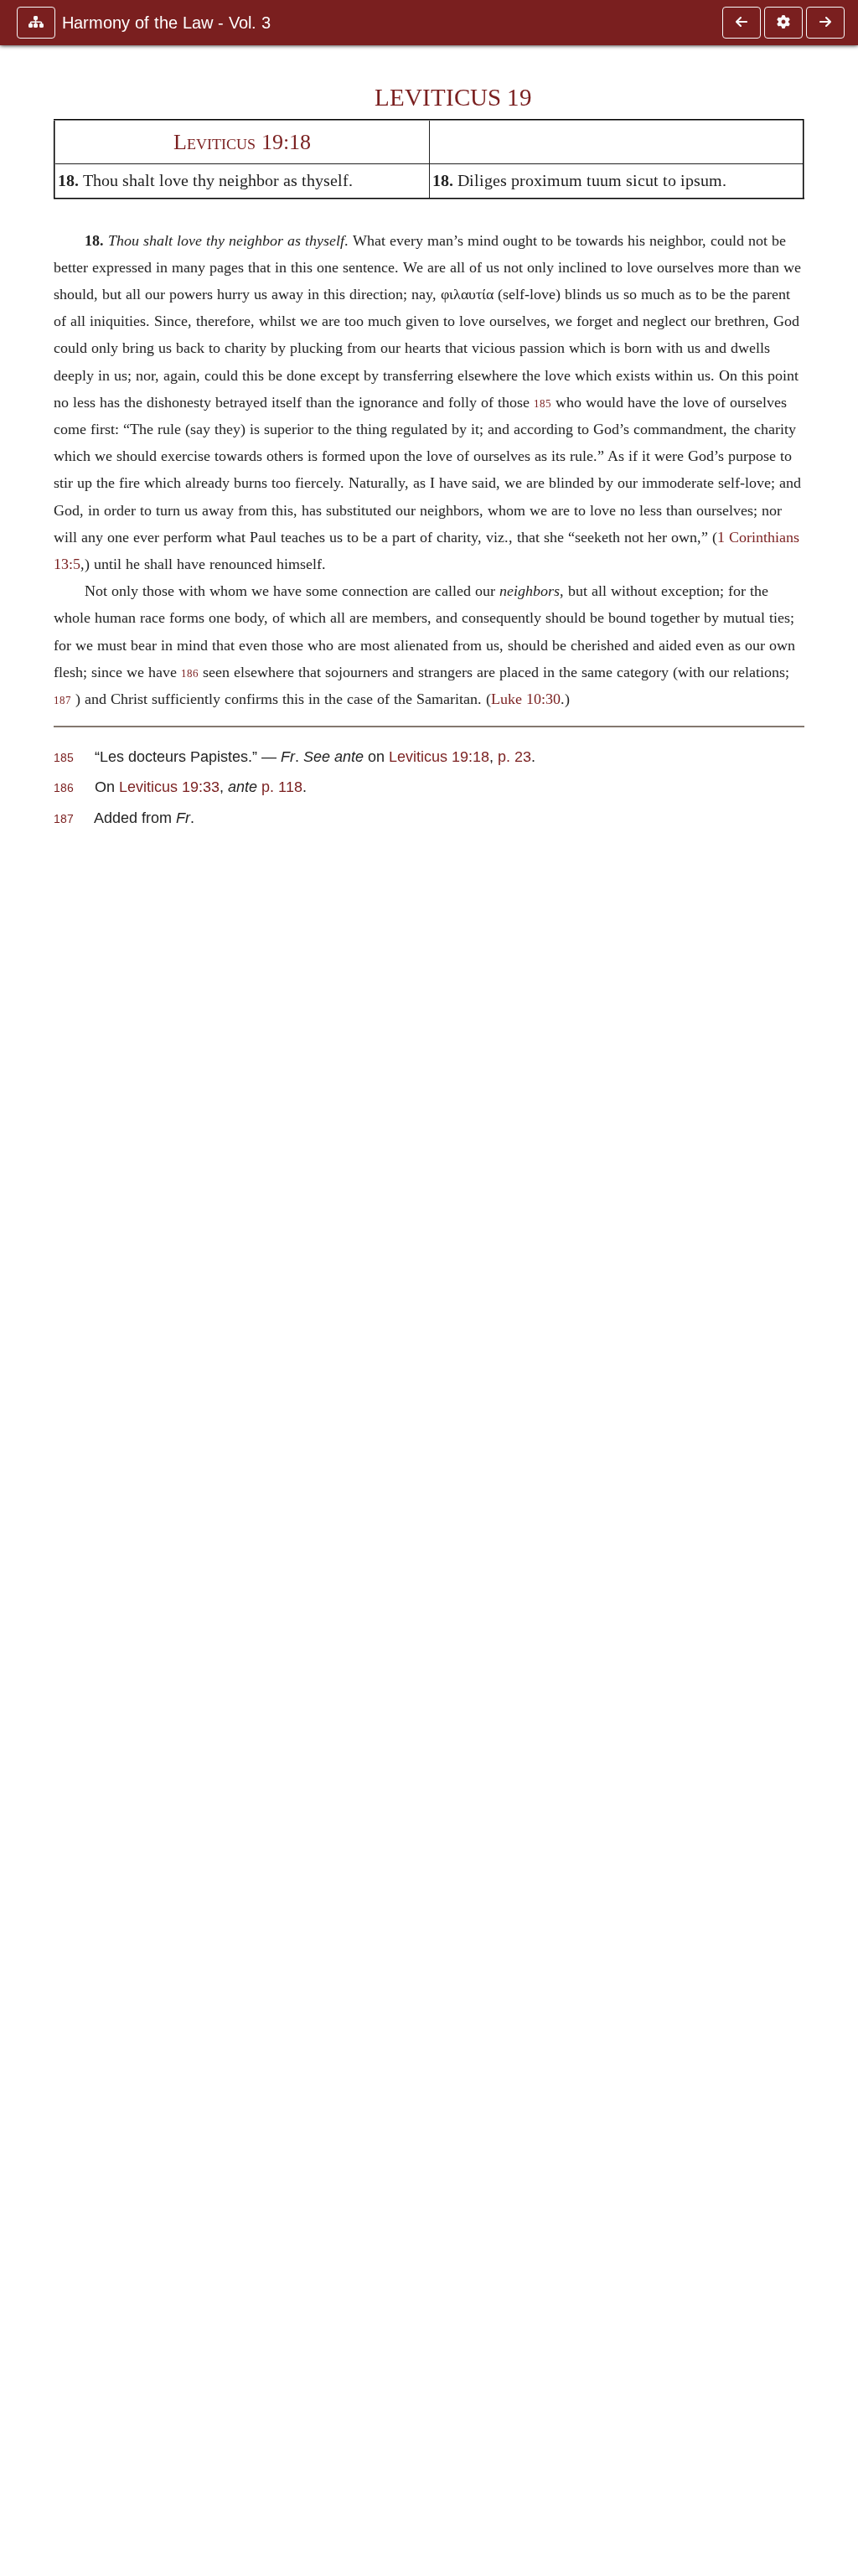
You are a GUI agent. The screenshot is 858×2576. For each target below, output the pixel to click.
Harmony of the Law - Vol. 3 (166, 23)
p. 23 (514, 756)
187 (62, 701)
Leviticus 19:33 (169, 786)
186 (190, 674)
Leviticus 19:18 (242, 142)
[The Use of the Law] (825, 23)
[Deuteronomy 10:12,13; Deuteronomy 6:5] (742, 23)
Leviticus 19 (453, 97)
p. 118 (282, 786)
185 (543, 404)
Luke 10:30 (526, 699)
